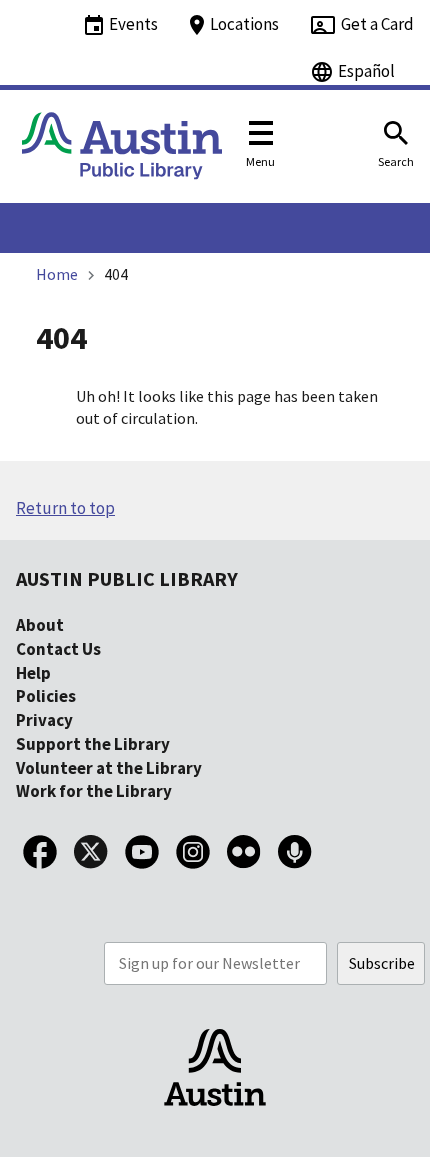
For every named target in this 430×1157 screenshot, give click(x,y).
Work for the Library (94, 791)
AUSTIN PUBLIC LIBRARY (127, 578)
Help (33, 673)
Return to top (65, 508)
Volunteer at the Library (109, 768)
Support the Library (93, 744)
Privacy (44, 720)
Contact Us (58, 649)
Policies (46, 696)
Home (57, 274)
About (40, 625)
